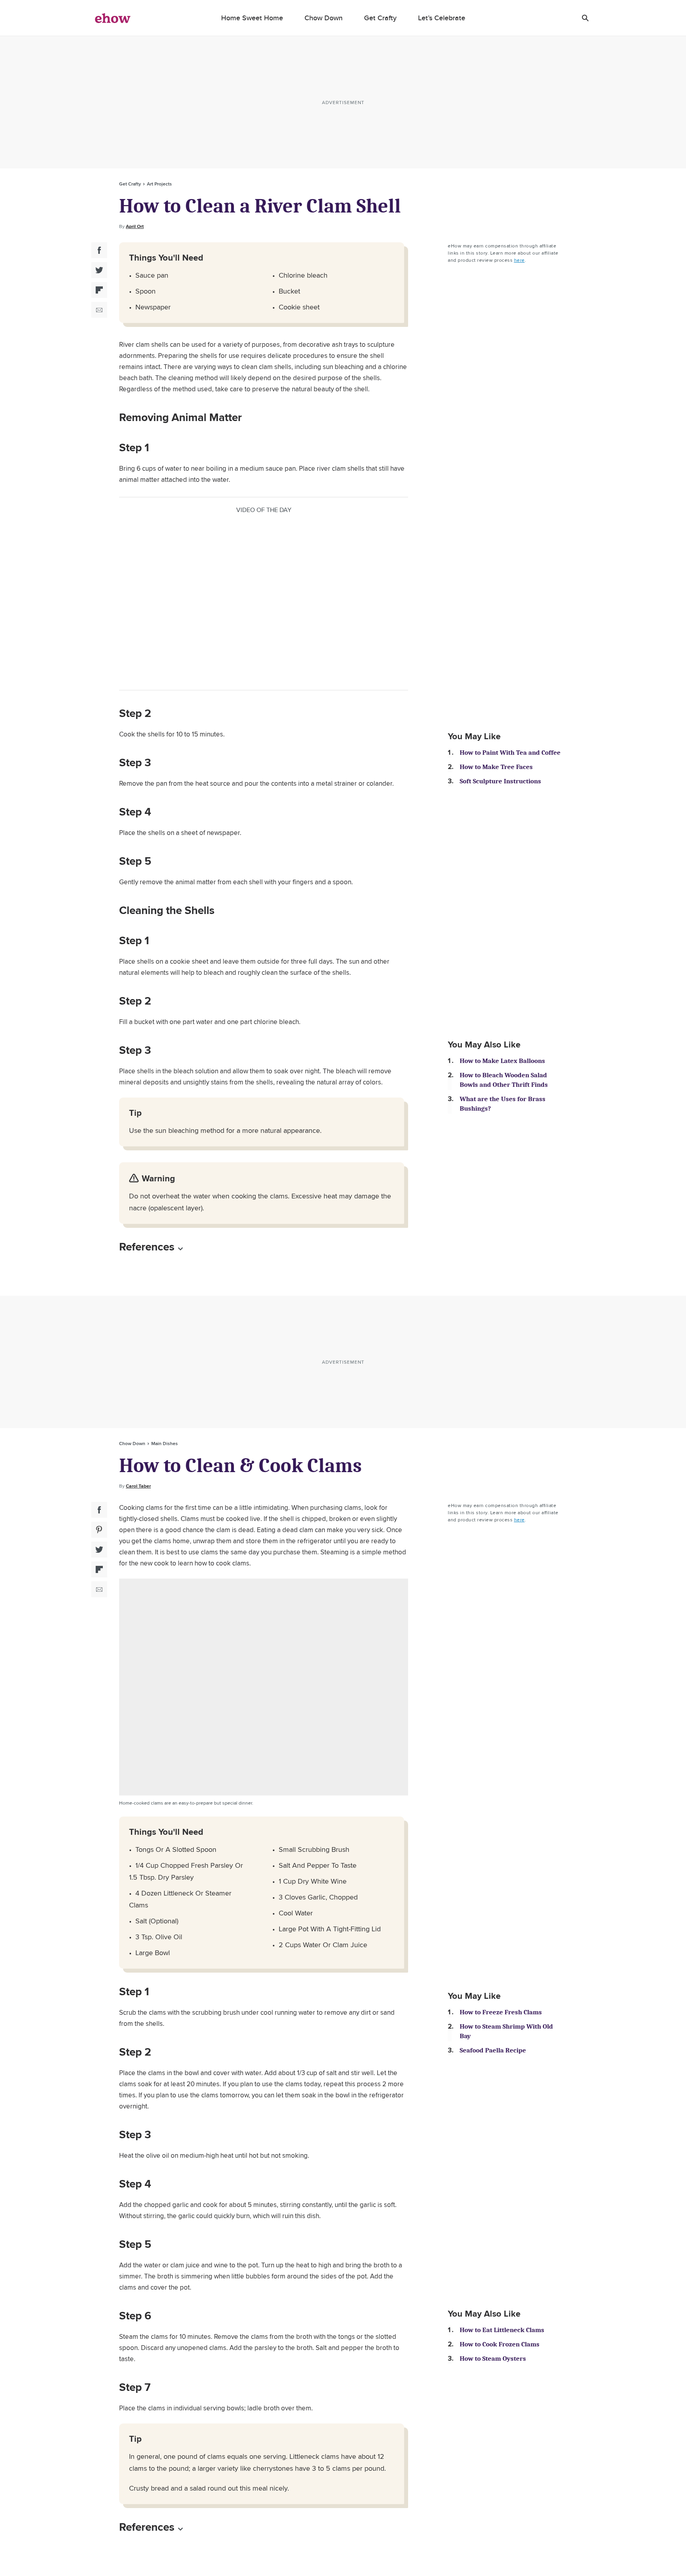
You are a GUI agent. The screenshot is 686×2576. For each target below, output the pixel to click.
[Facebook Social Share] (99, 250)
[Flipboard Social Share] (99, 290)
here (519, 260)
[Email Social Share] (99, 310)
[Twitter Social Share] (99, 270)
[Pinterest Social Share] (99, 1530)
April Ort (135, 226)
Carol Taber (138, 1486)
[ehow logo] (113, 18)
